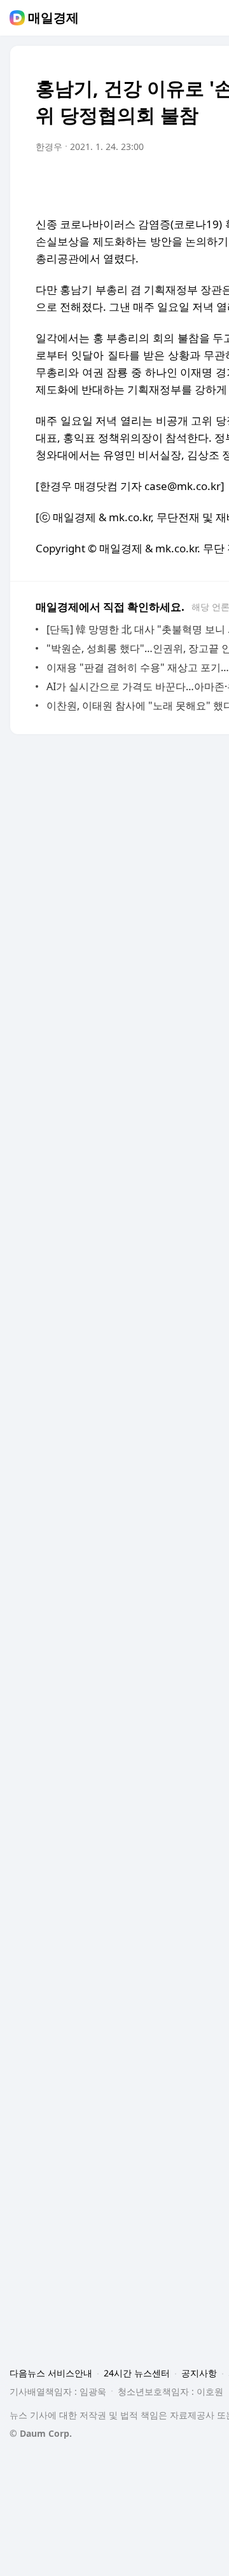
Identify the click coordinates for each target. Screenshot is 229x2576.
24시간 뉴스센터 (137, 2373)
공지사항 (199, 2373)
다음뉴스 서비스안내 (51, 2373)
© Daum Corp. (41, 2433)
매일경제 (53, 18)
